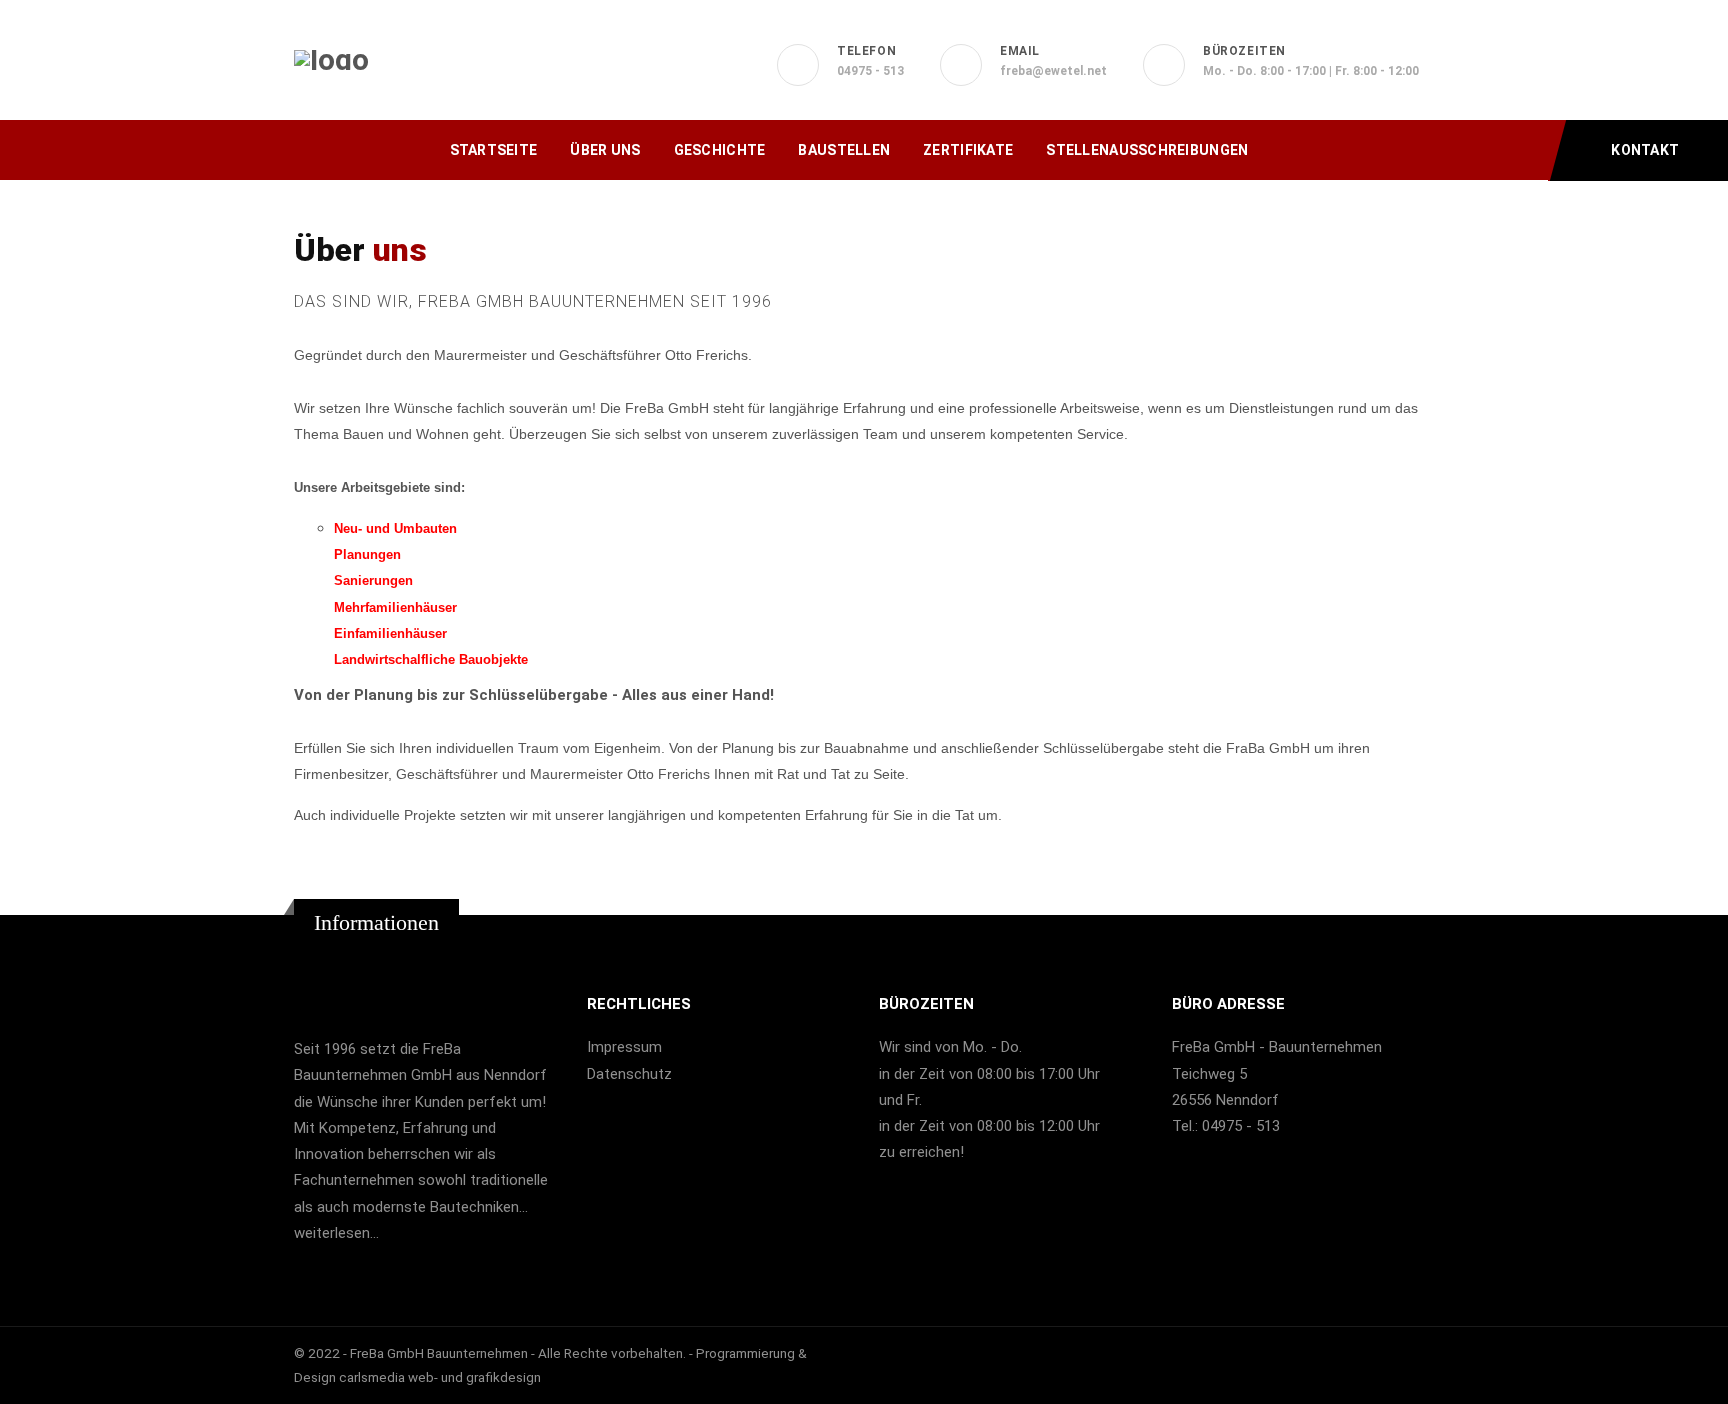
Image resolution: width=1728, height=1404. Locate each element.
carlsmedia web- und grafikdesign (440, 1377)
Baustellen (844, 150)
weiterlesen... (336, 1233)
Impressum (624, 1047)
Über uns (605, 150)
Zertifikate (968, 150)
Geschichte (720, 150)
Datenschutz (629, 1074)
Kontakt (1643, 150)
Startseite (494, 150)
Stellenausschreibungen (1147, 150)
